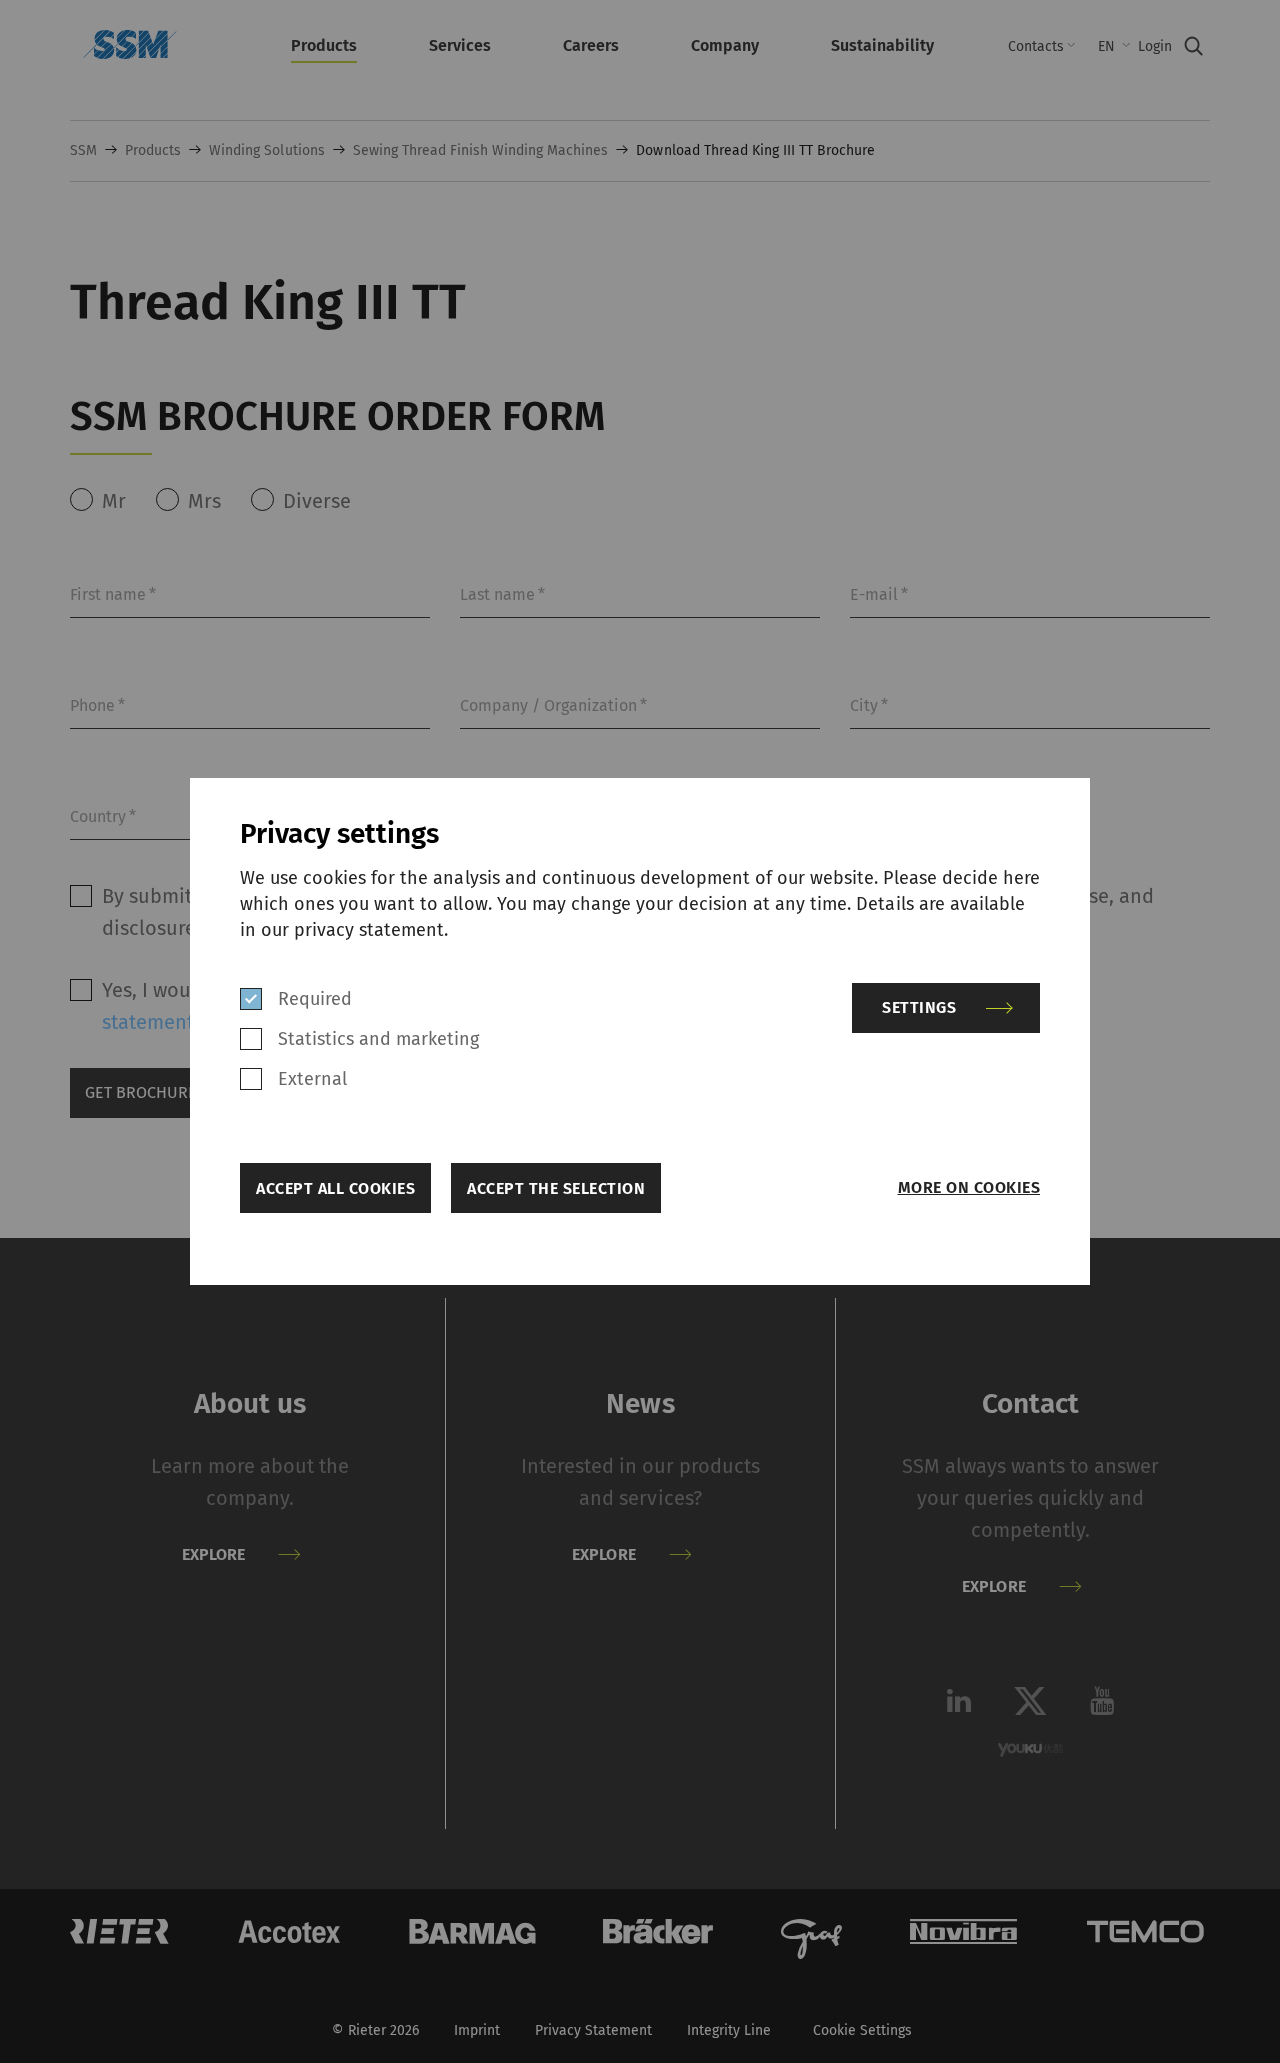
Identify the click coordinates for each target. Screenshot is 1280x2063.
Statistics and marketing (378, 1039)
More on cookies (969, 1187)
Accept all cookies (335, 1188)
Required (315, 999)
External (312, 1079)
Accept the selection (556, 1188)
